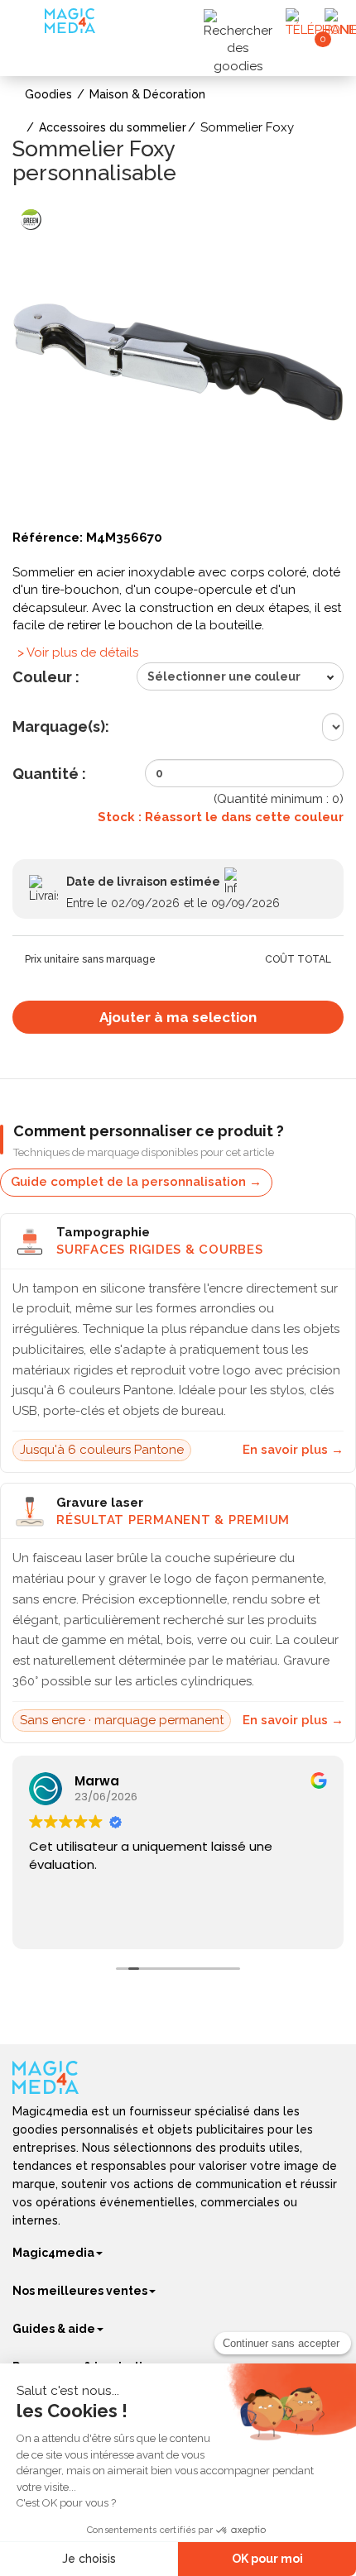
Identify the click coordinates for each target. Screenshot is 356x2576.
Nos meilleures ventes (80, 2291)
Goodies (48, 94)
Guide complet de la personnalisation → (136, 1182)
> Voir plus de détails (78, 652)
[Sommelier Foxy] (178, 361)
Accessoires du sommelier (113, 127)
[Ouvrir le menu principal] (30, 24)
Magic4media (53, 2253)
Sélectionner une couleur (224, 676)
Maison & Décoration (147, 94)
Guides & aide (54, 2329)
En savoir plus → (293, 1450)
